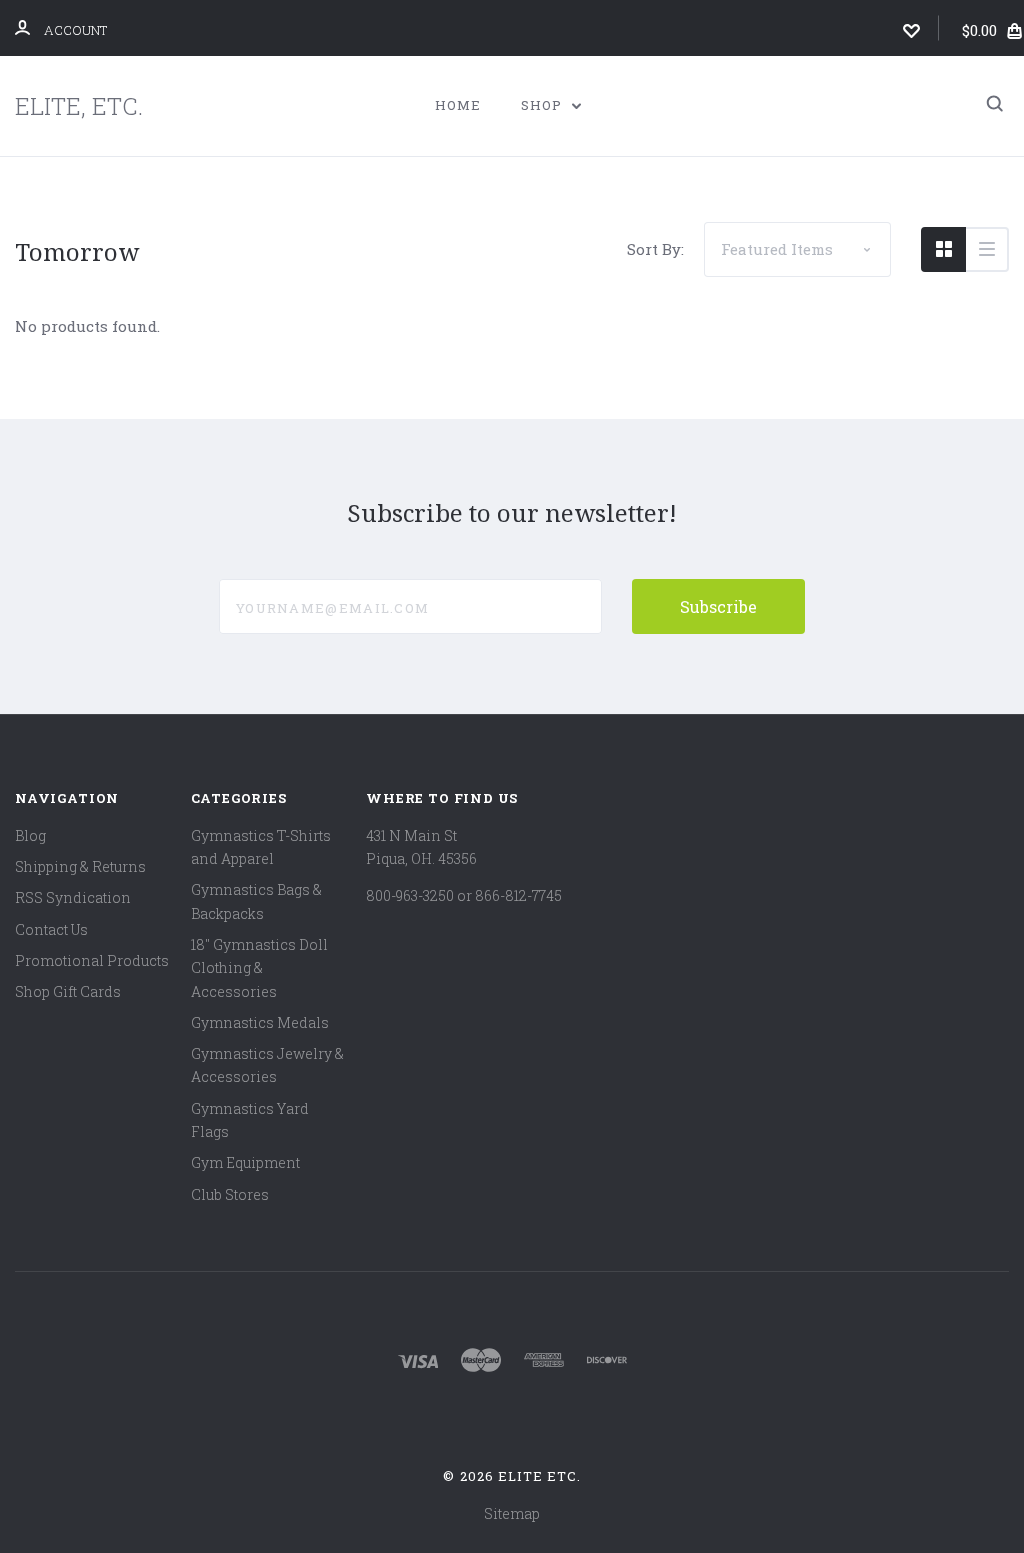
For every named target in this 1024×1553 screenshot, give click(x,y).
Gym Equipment (245, 1162)
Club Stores (230, 1194)
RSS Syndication (73, 897)
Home (458, 105)
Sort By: (655, 249)
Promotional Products (92, 960)
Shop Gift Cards (68, 991)
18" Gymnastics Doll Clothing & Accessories (259, 968)
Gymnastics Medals (260, 1022)
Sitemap (512, 1513)
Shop (543, 105)
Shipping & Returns (80, 866)
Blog (30, 835)
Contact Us (51, 929)
